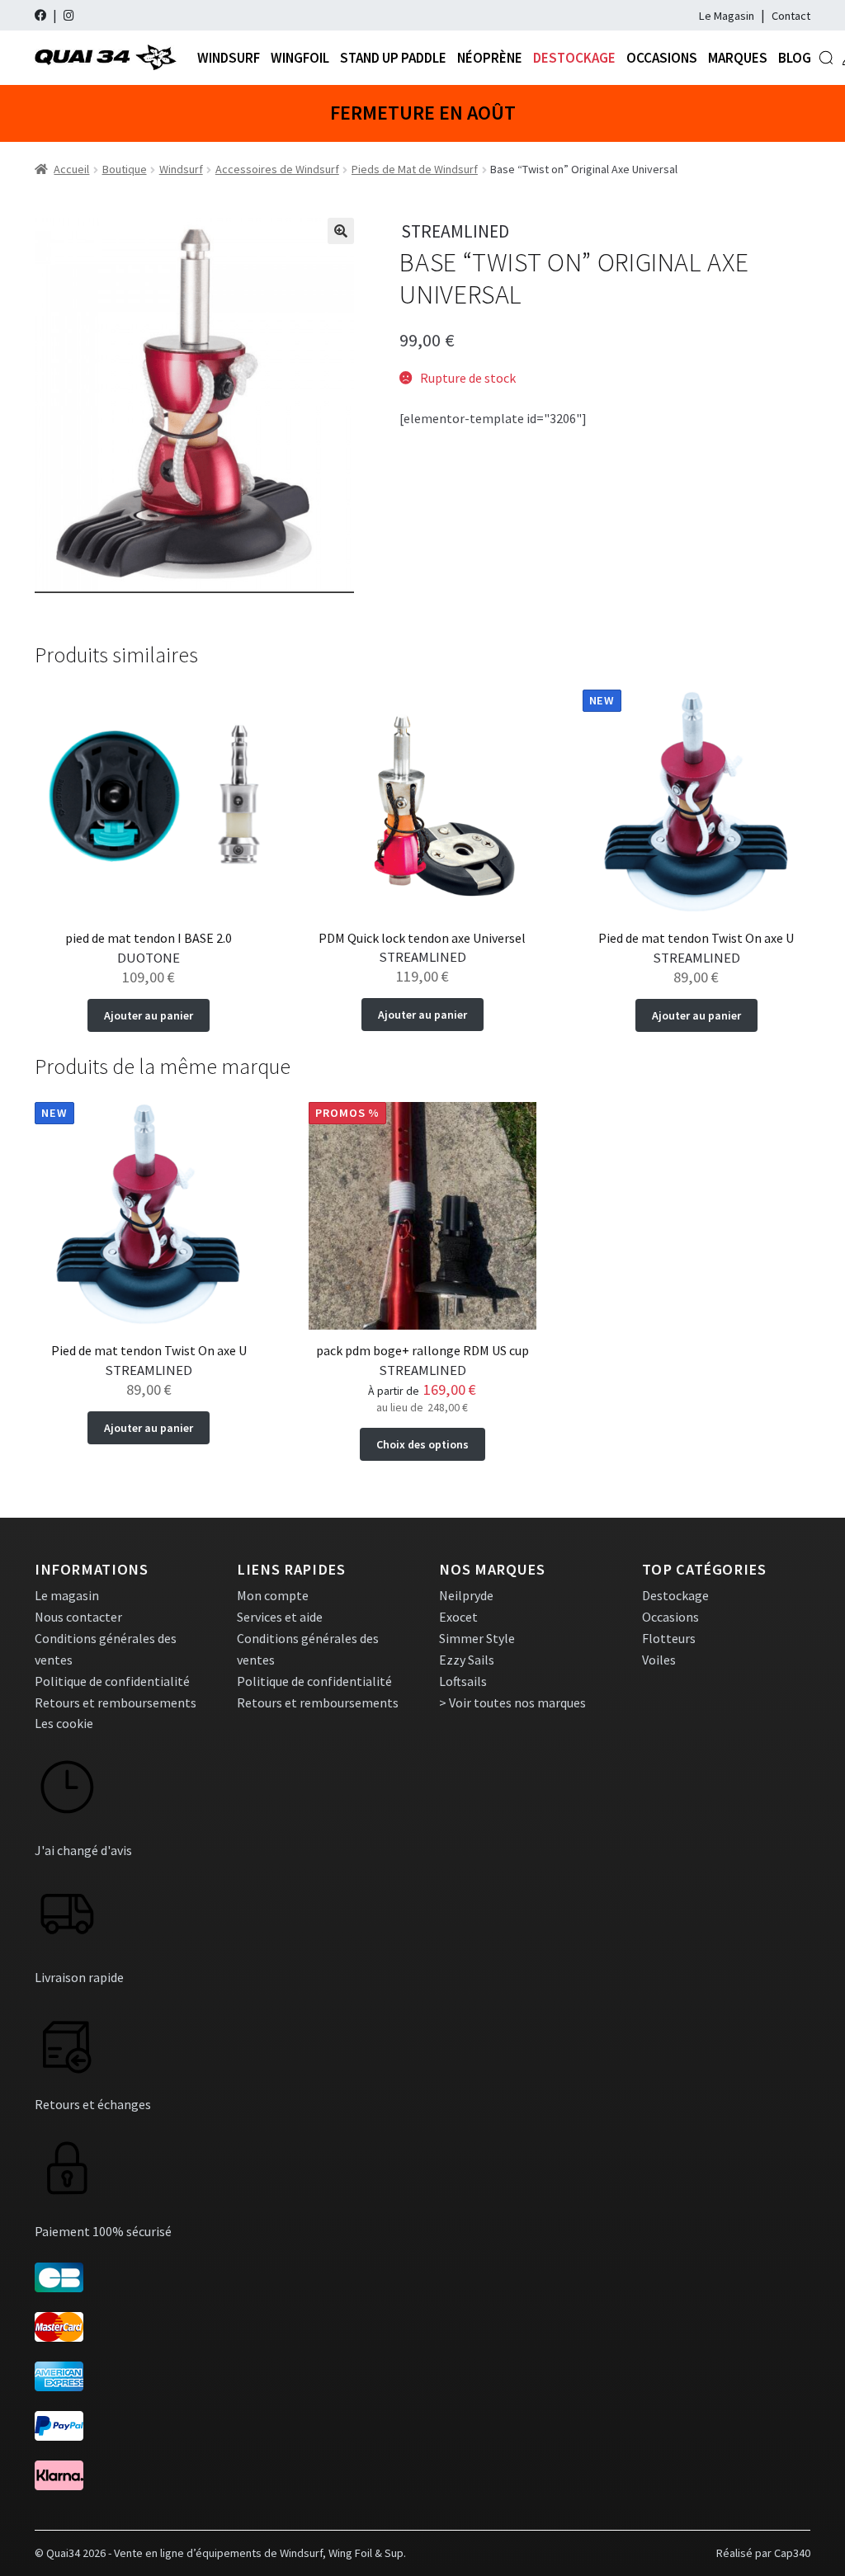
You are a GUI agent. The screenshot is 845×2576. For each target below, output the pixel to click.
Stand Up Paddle (393, 58)
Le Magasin (727, 16)
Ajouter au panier (149, 1015)
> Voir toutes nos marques (512, 1702)
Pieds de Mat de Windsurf (415, 169)
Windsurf (229, 58)
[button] (341, 231)
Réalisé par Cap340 (763, 2553)
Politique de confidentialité (112, 1681)
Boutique (125, 169)
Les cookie (64, 1723)
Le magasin (67, 1595)
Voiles (659, 1660)
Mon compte (273, 1595)
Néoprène (490, 58)
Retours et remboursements (116, 1702)
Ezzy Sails (467, 1660)
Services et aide (280, 1617)
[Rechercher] (826, 58)
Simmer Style (477, 1638)
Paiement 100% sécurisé (103, 2231)
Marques (738, 58)
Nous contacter (78, 1617)
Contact (791, 16)
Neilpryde (466, 1595)
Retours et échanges (93, 2104)
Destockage (574, 58)
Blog (795, 58)
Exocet (458, 1617)
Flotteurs (669, 1638)
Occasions (662, 58)
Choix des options (422, 1444)
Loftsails (463, 1681)
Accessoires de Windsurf (277, 169)
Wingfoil (300, 58)
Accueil (71, 169)
